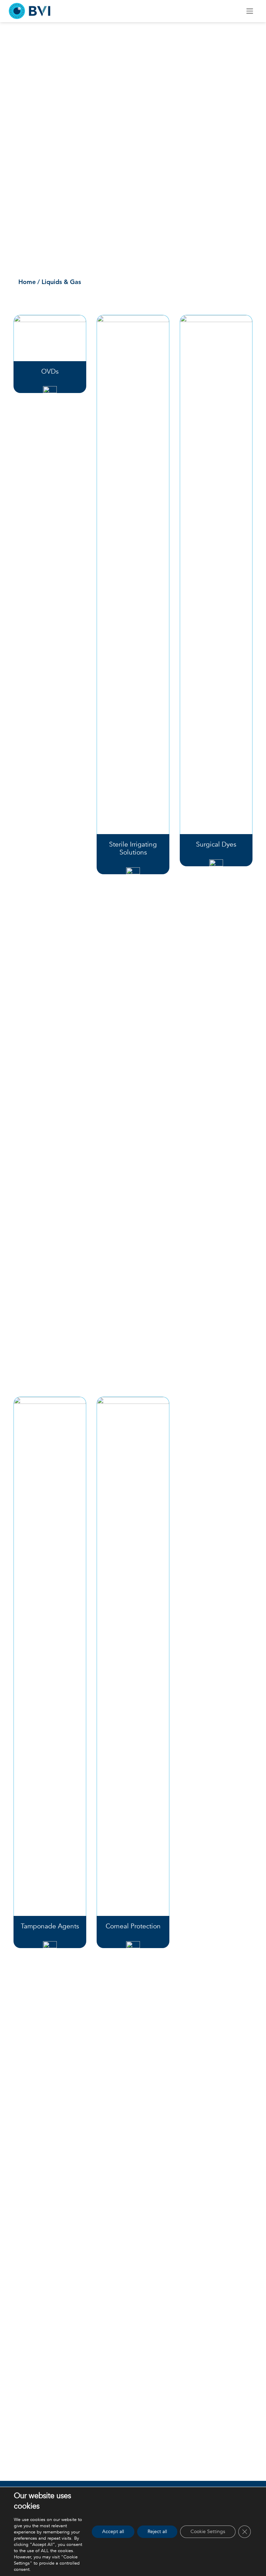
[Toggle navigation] (250, 11)
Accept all (113, 2532)
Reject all (157, 2532)
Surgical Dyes (216, 844)
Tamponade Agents (50, 1926)
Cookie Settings (208, 2532)
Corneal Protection (133, 1926)
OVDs (50, 372)
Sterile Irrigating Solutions (133, 848)
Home (27, 282)
